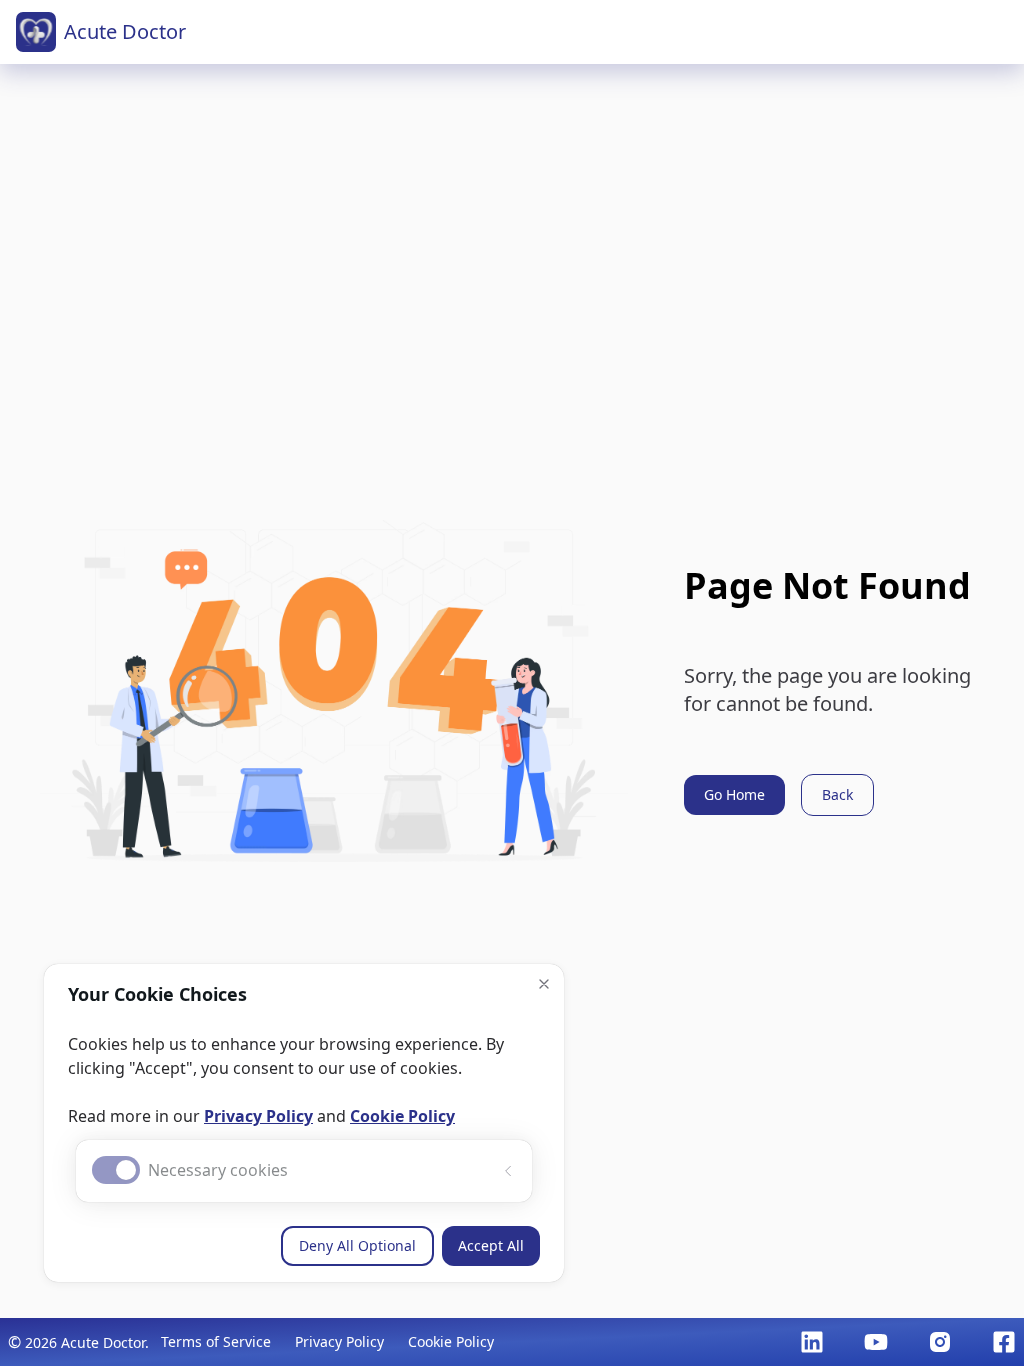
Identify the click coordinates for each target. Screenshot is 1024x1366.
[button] (544, 984)
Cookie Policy (402, 1116)
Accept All (491, 1245)
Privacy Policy (258, 1116)
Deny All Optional (357, 1245)
